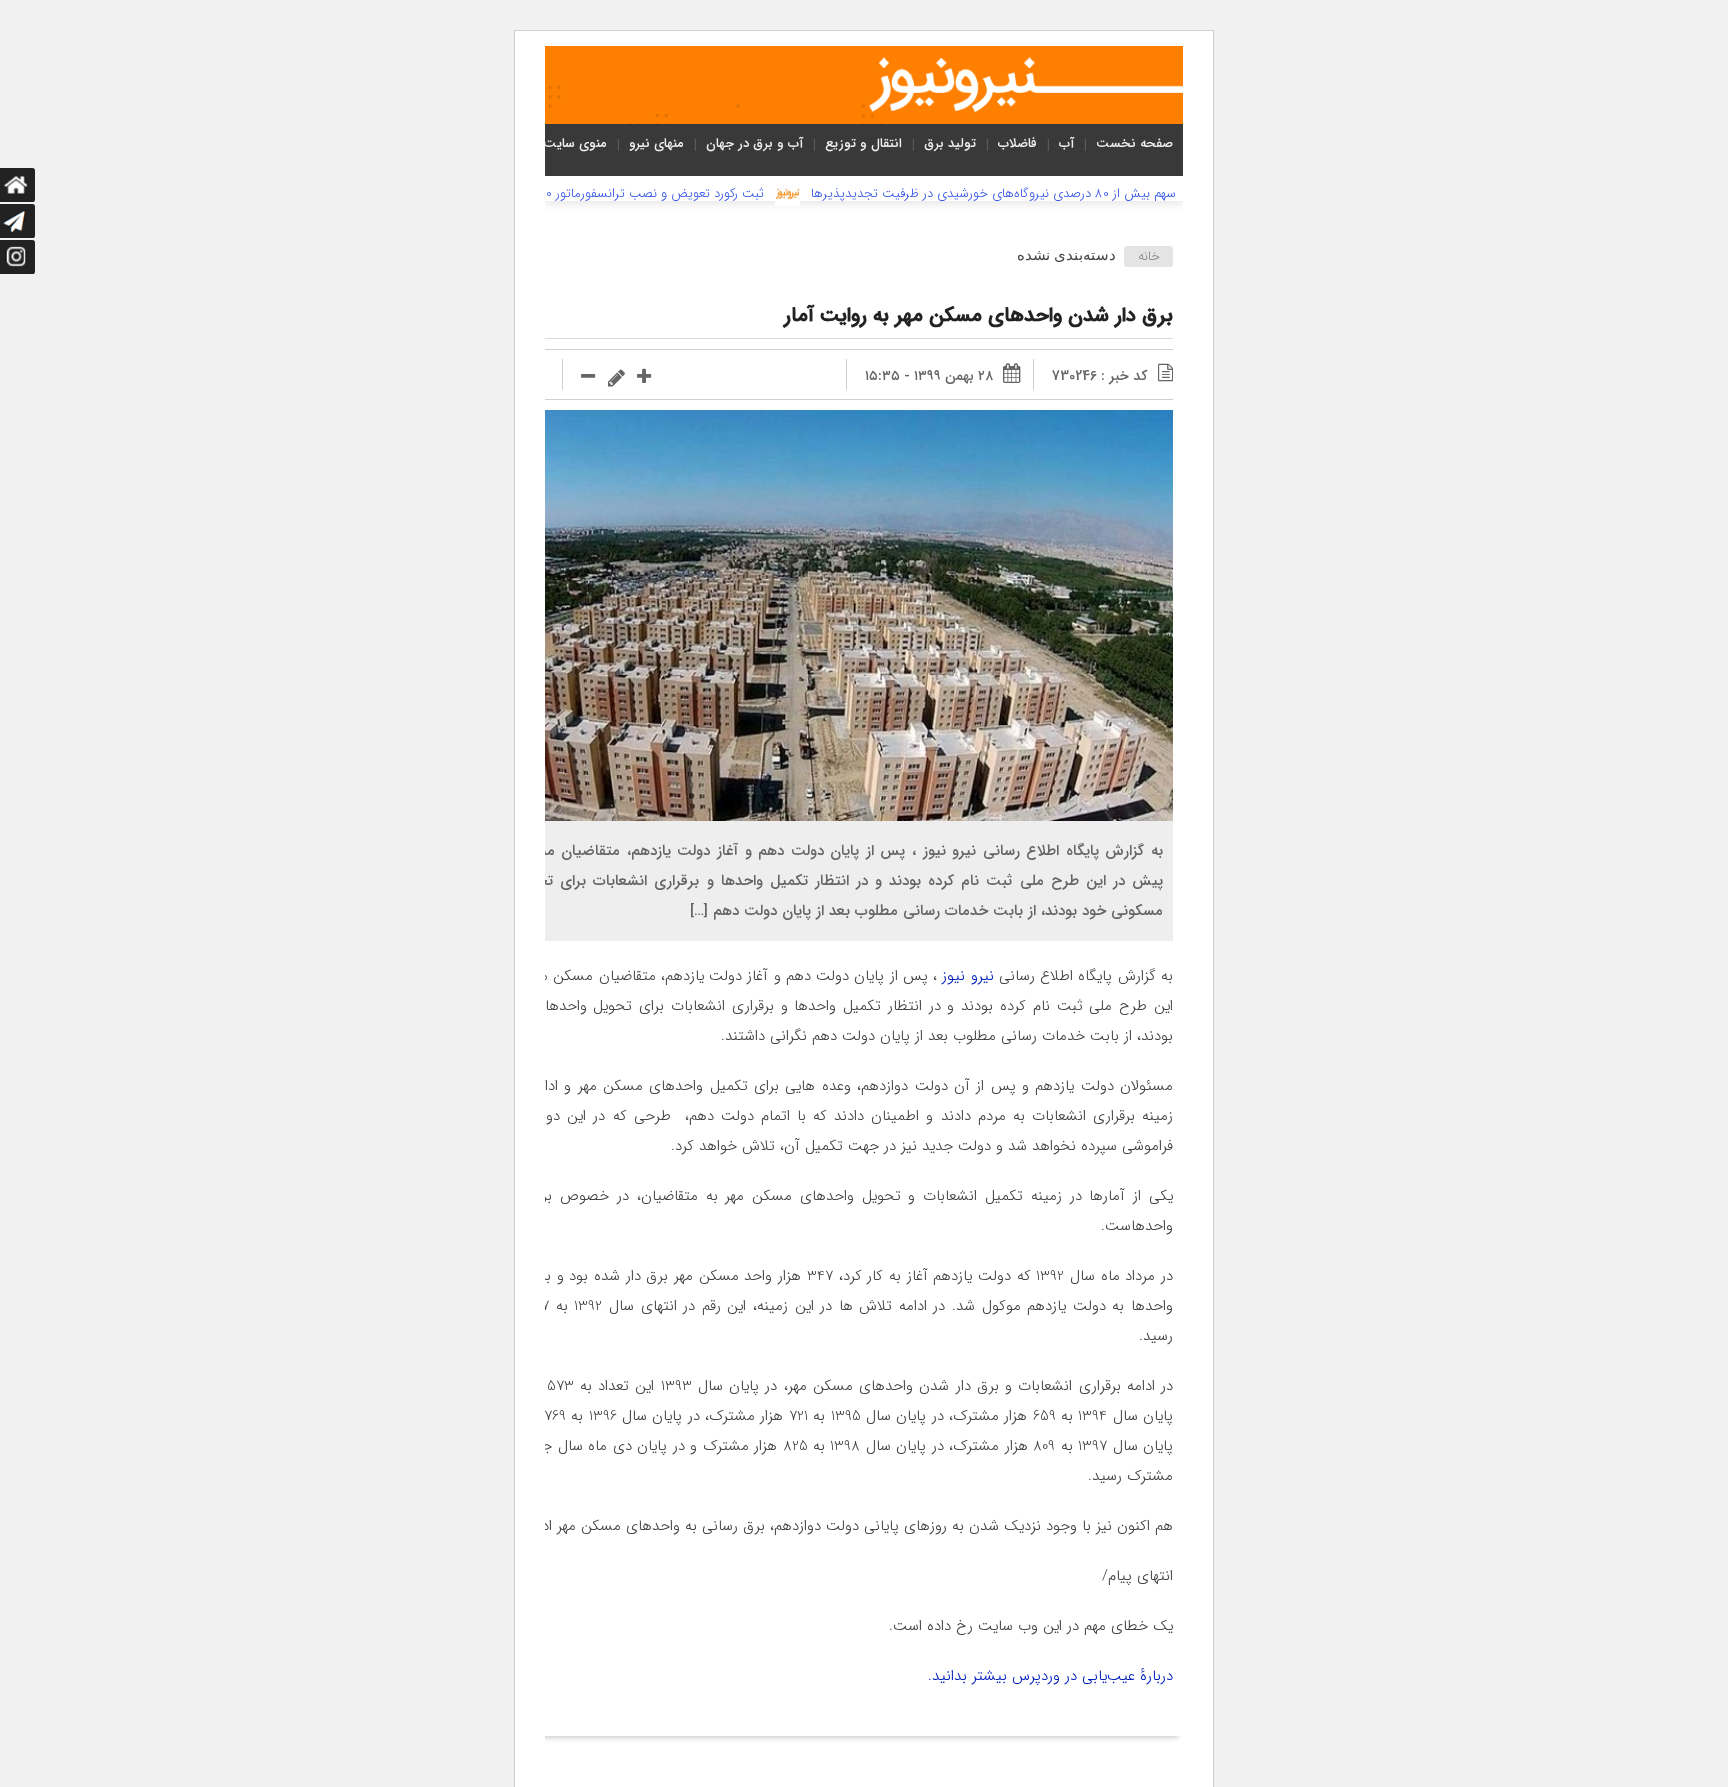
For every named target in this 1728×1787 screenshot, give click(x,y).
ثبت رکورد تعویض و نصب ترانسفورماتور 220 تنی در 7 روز (615, 193)
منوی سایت (575, 143)
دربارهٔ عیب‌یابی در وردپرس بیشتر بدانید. (1050, 1676)
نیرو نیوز (967, 976)
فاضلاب (1017, 143)
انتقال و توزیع (863, 143)
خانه (1149, 256)
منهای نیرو (656, 143)
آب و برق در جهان (754, 143)
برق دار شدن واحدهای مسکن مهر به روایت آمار (978, 315)
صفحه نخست (1134, 143)
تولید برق (950, 143)
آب (1066, 143)
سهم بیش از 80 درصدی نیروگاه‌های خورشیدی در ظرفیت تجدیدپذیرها (993, 193)
